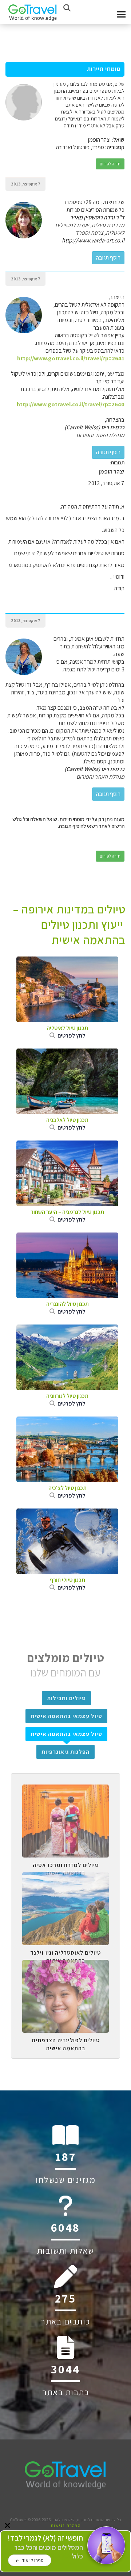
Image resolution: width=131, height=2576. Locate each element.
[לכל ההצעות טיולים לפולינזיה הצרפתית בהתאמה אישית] (65, 1965)
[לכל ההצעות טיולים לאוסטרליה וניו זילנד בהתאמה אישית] (65, 1878)
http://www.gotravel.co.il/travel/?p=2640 (71, 404)
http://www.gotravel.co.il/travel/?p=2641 (71, 358)
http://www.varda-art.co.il (93, 240)
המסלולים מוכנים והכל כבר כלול (45, 2547)
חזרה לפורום (110, 164)
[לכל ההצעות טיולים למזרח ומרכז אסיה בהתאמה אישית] (65, 1790)
